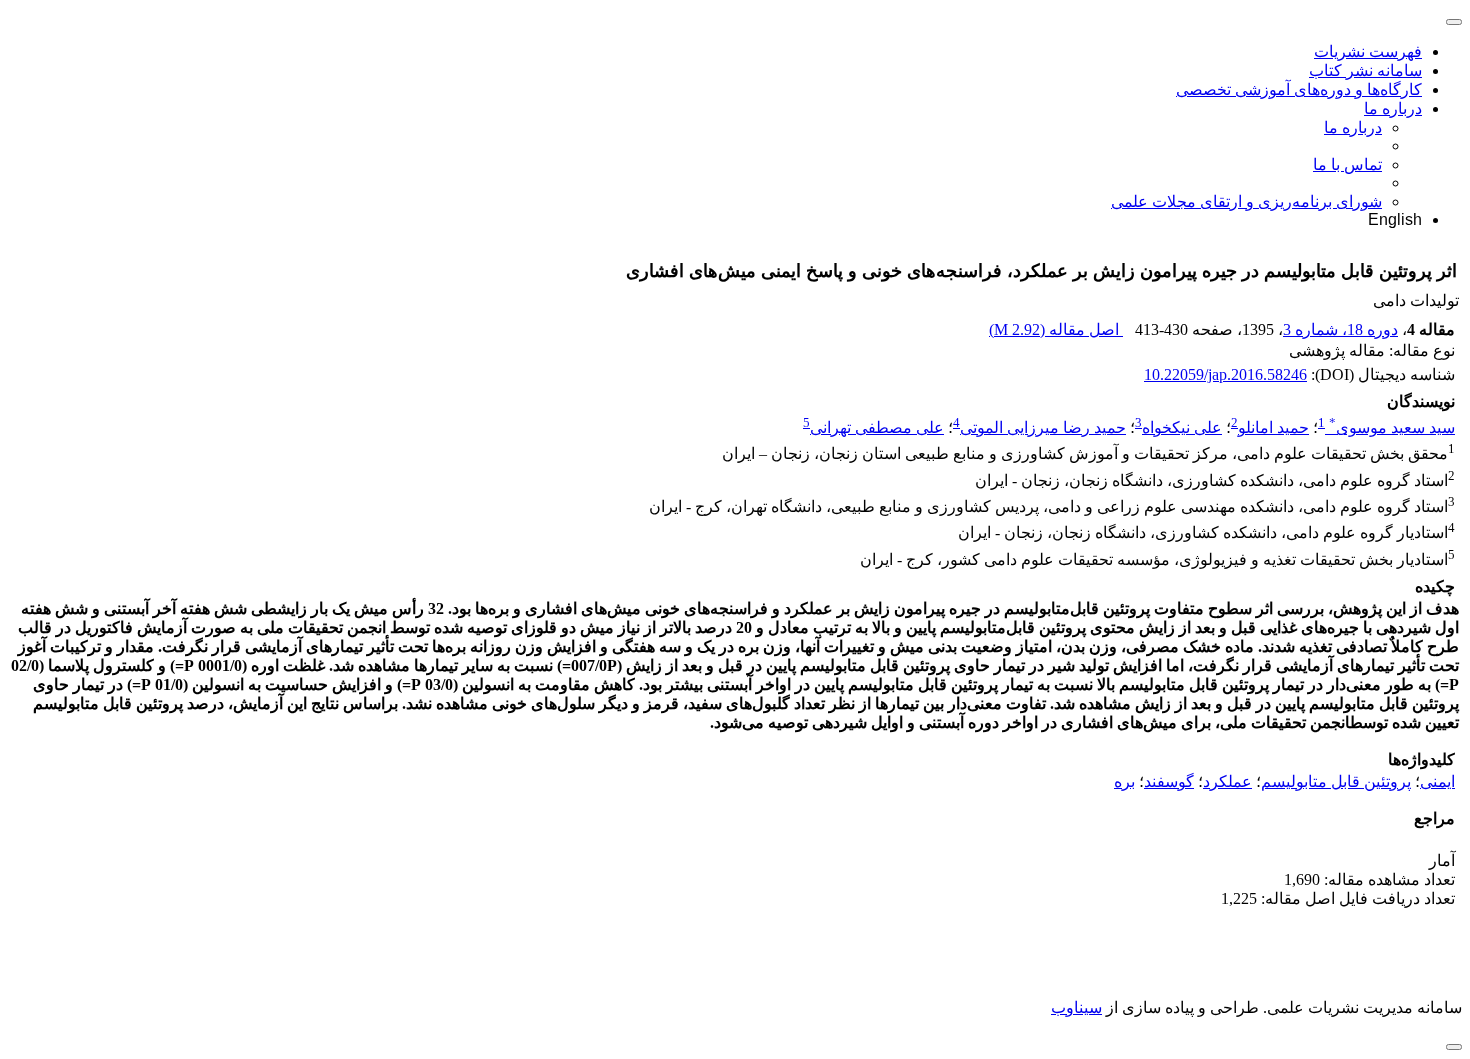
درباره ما (1393, 108)
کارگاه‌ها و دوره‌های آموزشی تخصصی (1299, 89)
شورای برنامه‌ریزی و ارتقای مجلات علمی (1246, 201)
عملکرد (1227, 781)
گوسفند (1169, 781)
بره (1124, 781)
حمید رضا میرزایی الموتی (1043, 427)
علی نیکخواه (1182, 427)
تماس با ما (1347, 164)
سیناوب (1076, 1007)
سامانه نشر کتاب (1365, 70)
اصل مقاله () (1056, 329)
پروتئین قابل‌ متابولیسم (1336, 781)
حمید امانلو (1273, 427)
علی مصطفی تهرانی (877, 427)
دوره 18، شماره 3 (1340, 329)
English (1395, 219)
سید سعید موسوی (1392, 427)
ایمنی (1437, 781)
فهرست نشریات (1368, 51)
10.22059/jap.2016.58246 (1225, 374)
